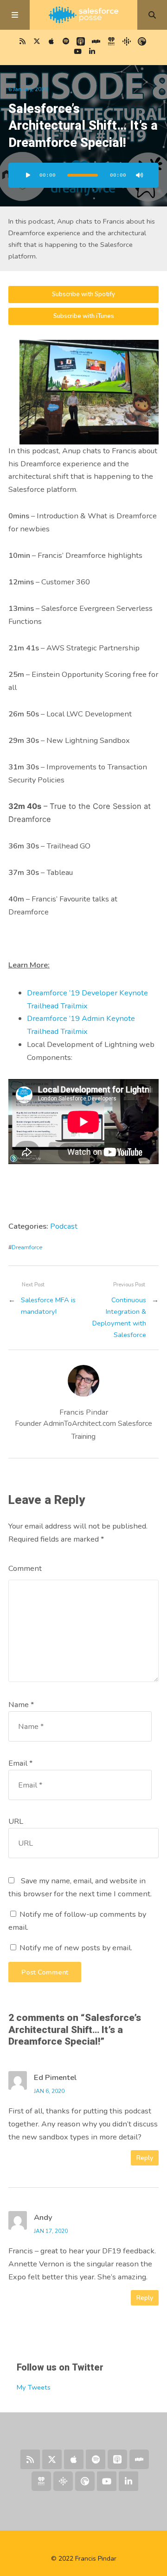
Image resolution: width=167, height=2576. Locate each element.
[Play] (28, 175)
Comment (25, 1568)
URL (16, 1821)
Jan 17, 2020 (51, 2231)
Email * (20, 1763)
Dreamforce (27, 1247)
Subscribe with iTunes (84, 316)
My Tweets (34, 2387)
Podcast (64, 1226)
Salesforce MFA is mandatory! (48, 1306)
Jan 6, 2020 (49, 2091)
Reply (145, 2158)
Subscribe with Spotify (83, 294)
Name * (21, 1705)
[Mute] (139, 175)
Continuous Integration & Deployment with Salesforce (119, 1317)
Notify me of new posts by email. (76, 1948)
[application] (83, 175)
